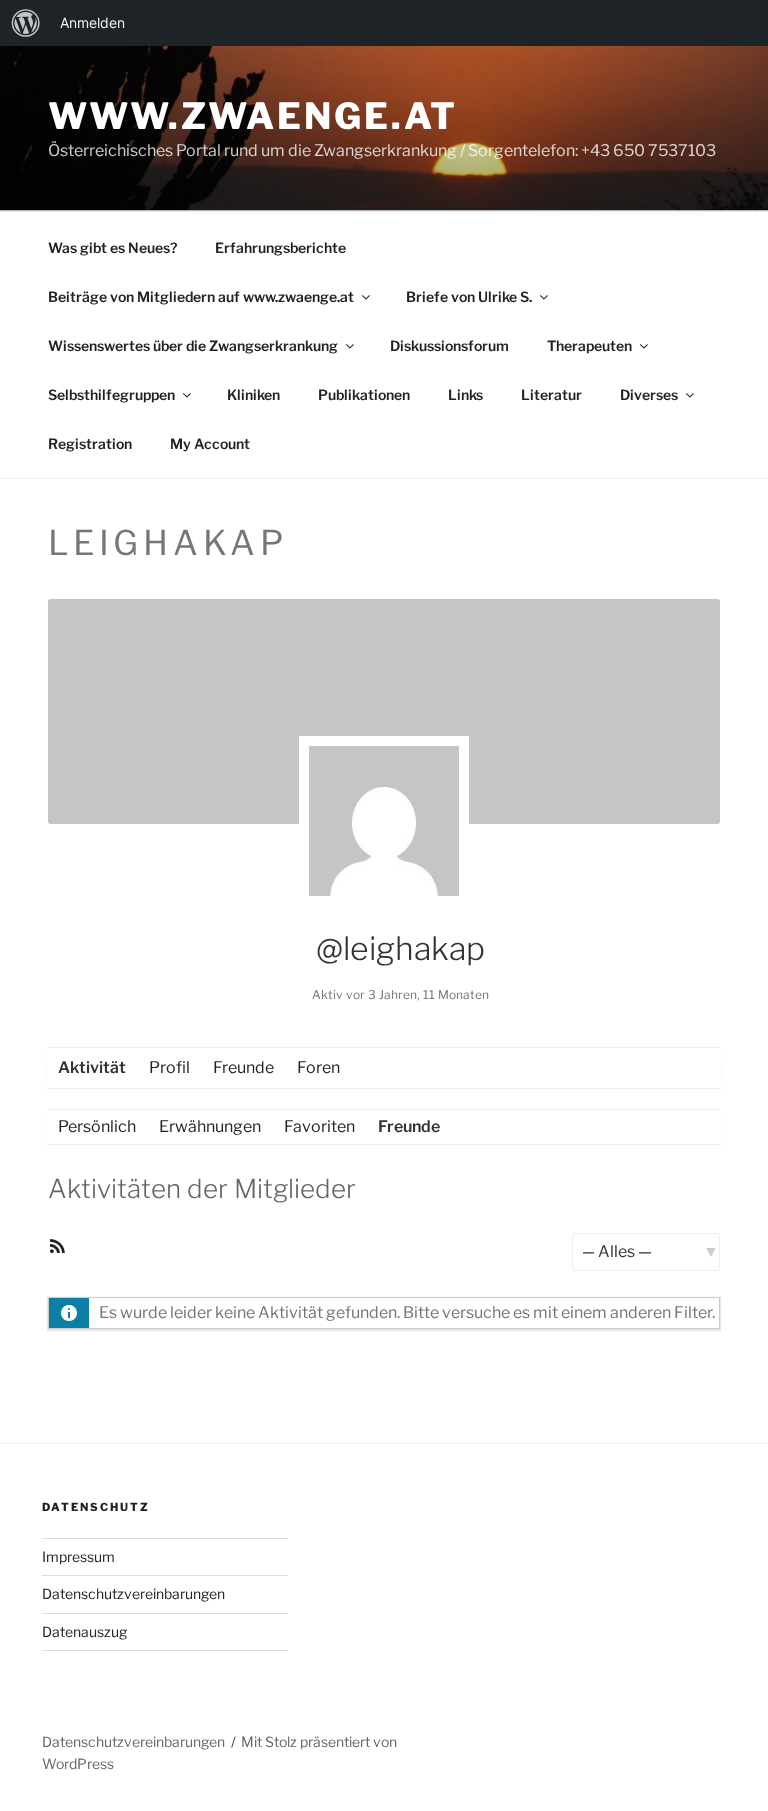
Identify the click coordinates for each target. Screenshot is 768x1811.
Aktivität (92, 1067)
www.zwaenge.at (253, 116)
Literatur (551, 394)
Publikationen (364, 394)
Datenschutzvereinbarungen (133, 1593)
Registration (90, 443)
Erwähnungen (210, 1126)
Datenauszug (84, 1631)
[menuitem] (26, 23)
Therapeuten (589, 345)
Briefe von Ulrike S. (469, 296)
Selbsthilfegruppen (111, 394)
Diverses (649, 394)
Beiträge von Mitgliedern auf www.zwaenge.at (201, 296)
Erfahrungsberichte (280, 247)
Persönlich (97, 1126)
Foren (318, 1067)
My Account (210, 443)
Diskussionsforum (449, 345)
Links (465, 394)
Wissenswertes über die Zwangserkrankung (193, 345)
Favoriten (319, 1126)
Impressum (78, 1556)
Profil (169, 1067)
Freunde (243, 1067)
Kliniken (253, 394)
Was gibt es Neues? (112, 247)
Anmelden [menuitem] (92, 22)
